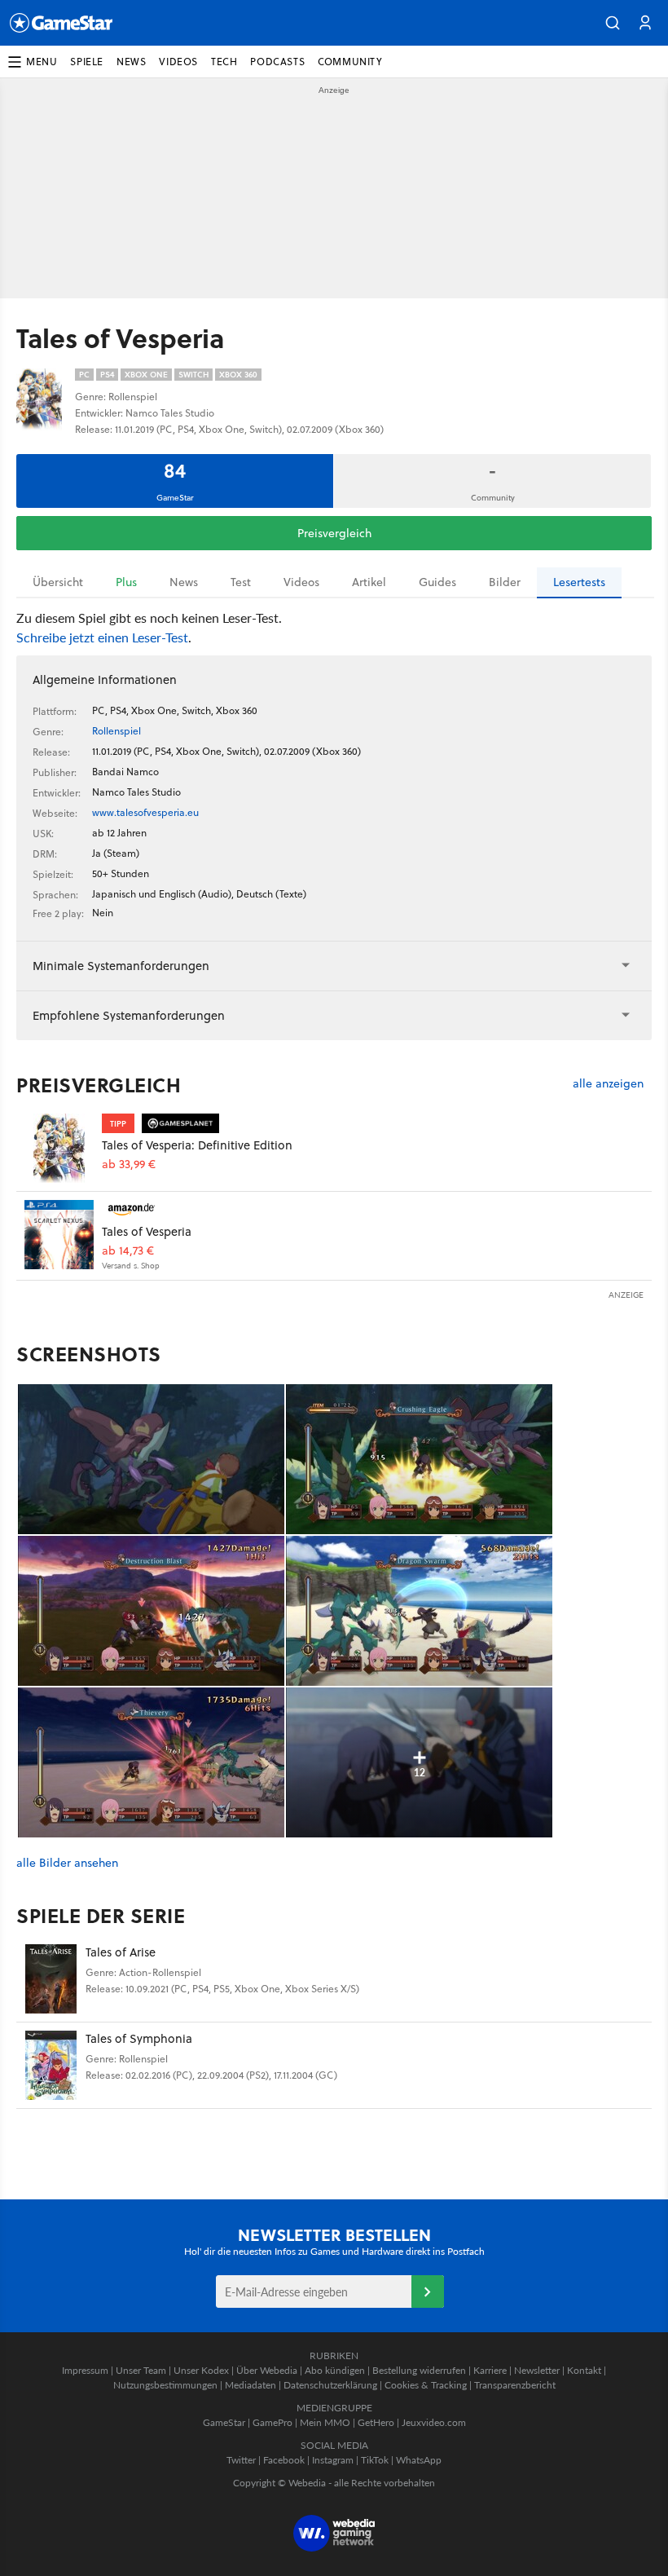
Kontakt (584, 2370)
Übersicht (58, 582)
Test (241, 582)
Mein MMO (325, 2422)
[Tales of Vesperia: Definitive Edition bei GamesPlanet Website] (59, 1148)
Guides (437, 582)
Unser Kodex (201, 2370)
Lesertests (579, 582)
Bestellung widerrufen (419, 2370)
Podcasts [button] (277, 62)
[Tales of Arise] (51, 1979)
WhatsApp (419, 2460)
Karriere (490, 2370)
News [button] (131, 62)
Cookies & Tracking (426, 2385)
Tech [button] (224, 62)
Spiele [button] (87, 62)
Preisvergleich (334, 533)
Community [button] (350, 62)
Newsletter (537, 2370)
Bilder (505, 582)
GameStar (224, 2422)
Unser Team (141, 2370)
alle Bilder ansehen (67, 1863)
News (184, 582)
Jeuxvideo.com (434, 2422)
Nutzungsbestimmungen (165, 2385)
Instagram (333, 2460)
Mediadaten (250, 2385)
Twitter (241, 2460)
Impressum (85, 2370)
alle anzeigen (608, 1084)
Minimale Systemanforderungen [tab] (121, 966)
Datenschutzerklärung (330, 2385)
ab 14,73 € (128, 1251)
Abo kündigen (335, 2370)
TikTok (375, 2460)
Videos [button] (178, 62)
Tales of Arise (121, 1952)
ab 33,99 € (129, 1164)
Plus (126, 582)
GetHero (376, 2422)
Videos (301, 582)
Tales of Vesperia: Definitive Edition (197, 1145)
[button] (613, 23)
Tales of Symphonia (139, 2038)
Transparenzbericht (515, 2385)
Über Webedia (267, 2370)
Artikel (369, 582)
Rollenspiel (116, 731)
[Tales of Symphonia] (51, 2065)
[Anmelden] (428, 2291)
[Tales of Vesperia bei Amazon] (59, 1235)
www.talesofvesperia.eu (145, 812)
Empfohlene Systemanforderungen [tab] (129, 1015)
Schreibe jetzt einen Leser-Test (102, 637)
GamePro (272, 2422)
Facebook (284, 2460)
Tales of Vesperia (147, 1231)
